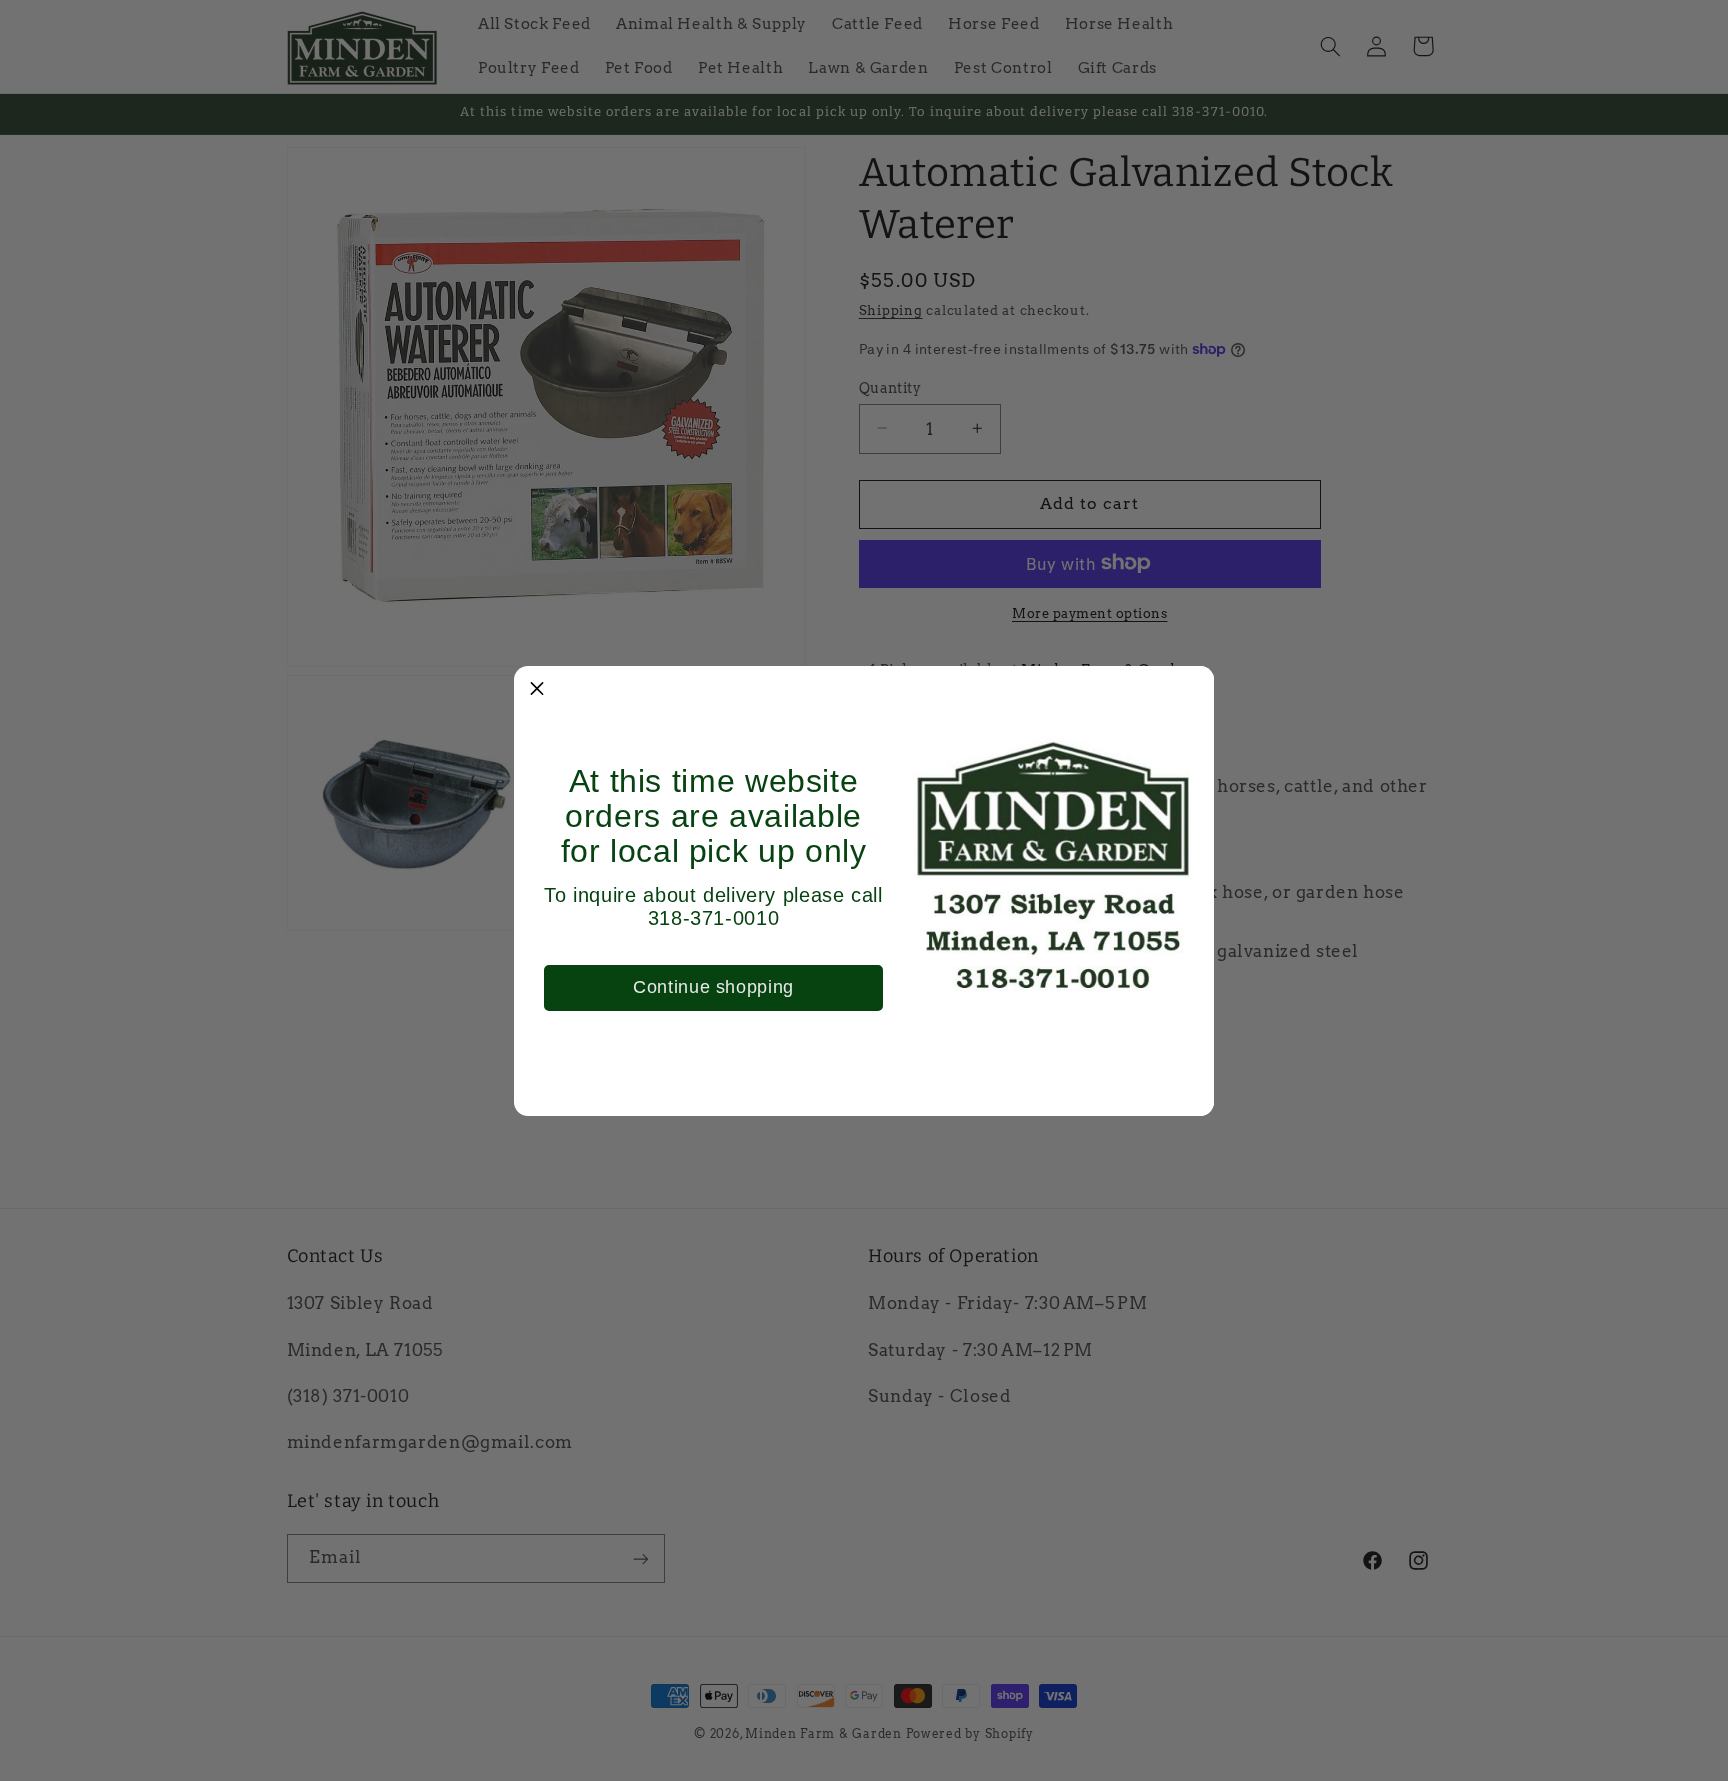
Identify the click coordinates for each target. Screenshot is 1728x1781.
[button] (537, 689)
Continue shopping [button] (713, 987)
